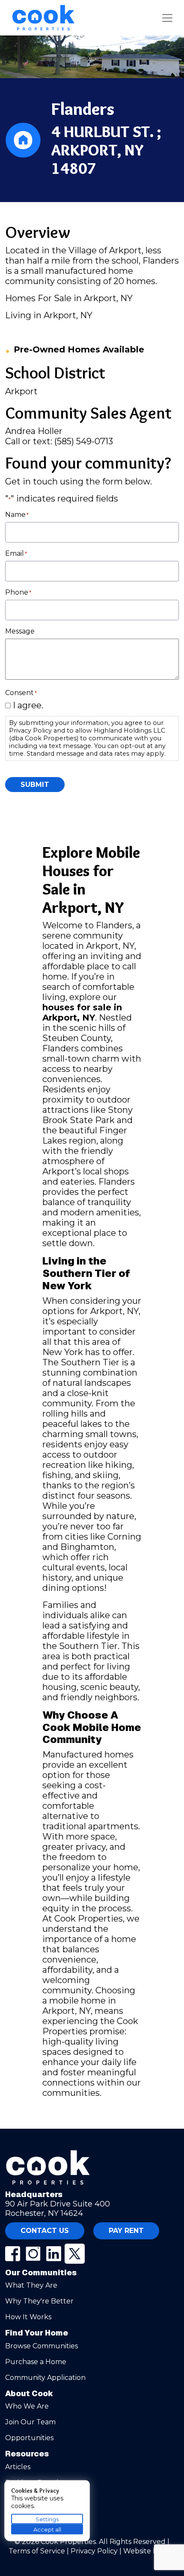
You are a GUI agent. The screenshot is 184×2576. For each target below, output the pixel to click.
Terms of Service (37, 2551)
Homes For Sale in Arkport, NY (69, 298)
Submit (35, 785)
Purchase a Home (36, 2362)
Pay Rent (126, 2231)
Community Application (45, 2378)
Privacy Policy (94, 2551)
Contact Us (45, 2231)
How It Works (28, 2317)
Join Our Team (30, 2422)
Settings (47, 2519)
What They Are (31, 2285)
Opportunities (29, 2438)
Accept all (47, 2529)
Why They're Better (39, 2301)
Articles (18, 2467)
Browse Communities (42, 2346)
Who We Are (27, 2406)
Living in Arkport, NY (49, 315)
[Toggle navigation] (167, 18)
